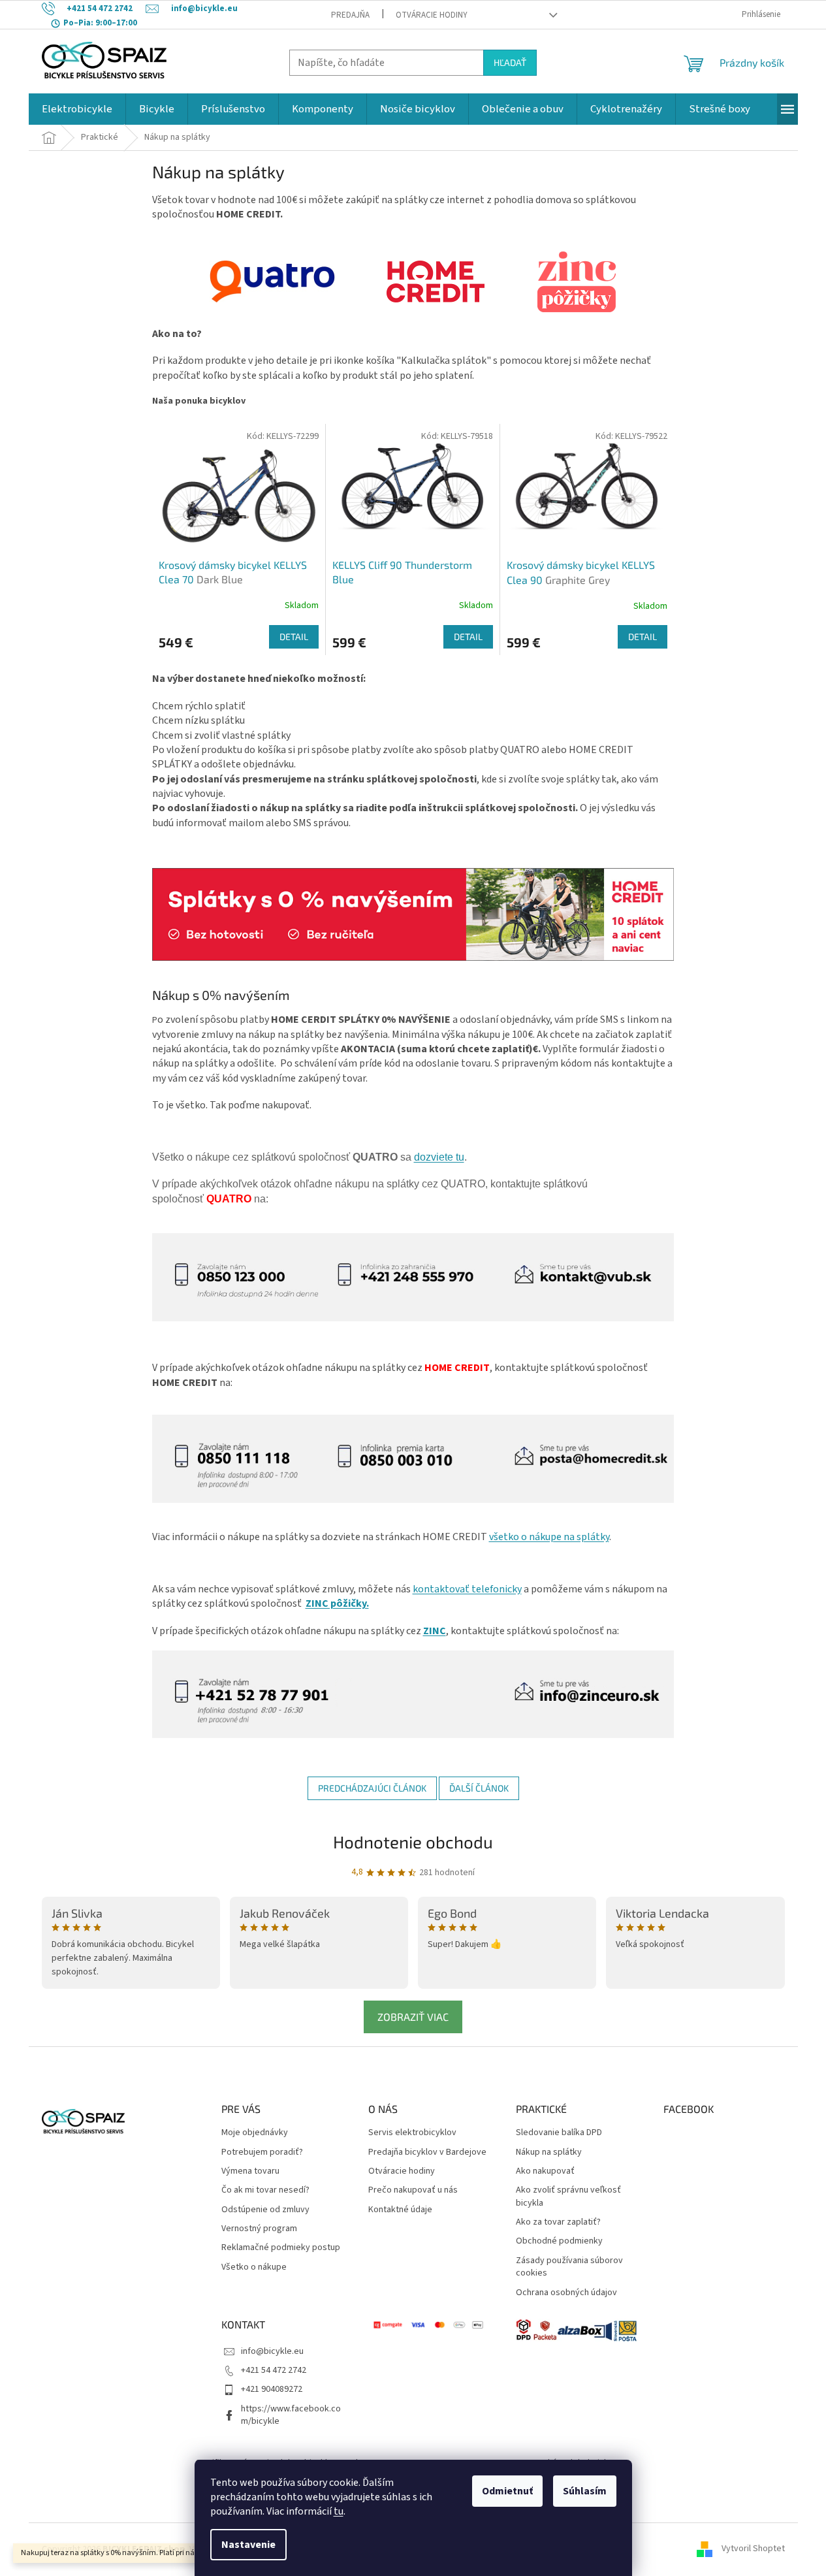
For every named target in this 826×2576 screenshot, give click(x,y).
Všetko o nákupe (254, 2267)
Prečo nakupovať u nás (413, 2190)
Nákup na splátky (549, 2152)
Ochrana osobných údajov (566, 2293)
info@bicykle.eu (272, 2351)
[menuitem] (77, 109)
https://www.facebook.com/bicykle (291, 2415)
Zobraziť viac (413, 2017)
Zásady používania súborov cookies (569, 2267)
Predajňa (350, 15)
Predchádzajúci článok (372, 1788)
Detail (294, 636)
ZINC (435, 1631)
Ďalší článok (479, 1788)
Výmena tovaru (250, 2171)
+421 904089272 (272, 2389)
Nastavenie (248, 2545)
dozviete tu (439, 1157)
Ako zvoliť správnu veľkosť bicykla (568, 2197)
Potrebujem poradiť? (262, 2152)
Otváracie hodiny (432, 15)
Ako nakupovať (545, 2171)
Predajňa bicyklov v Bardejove (427, 2152)
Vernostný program (259, 2229)
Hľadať (510, 62)
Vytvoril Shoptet (753, 2549)
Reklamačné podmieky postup (281, 2248)
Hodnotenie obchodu (413, 1842)
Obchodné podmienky (559, 2241)
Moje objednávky (255, 2133)
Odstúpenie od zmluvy (265, 2210)
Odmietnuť (507, 2491)
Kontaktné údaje (400, 2210)
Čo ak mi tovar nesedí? (265, 2190)
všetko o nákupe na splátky (549, 1537)
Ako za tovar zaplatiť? (558, 2222)
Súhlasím (585, 2491)
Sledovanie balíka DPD (559, 2133)
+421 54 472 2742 (274, 2370)
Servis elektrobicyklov (412, 2133)
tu (339, 2511)
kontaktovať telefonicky (467, 1589)
